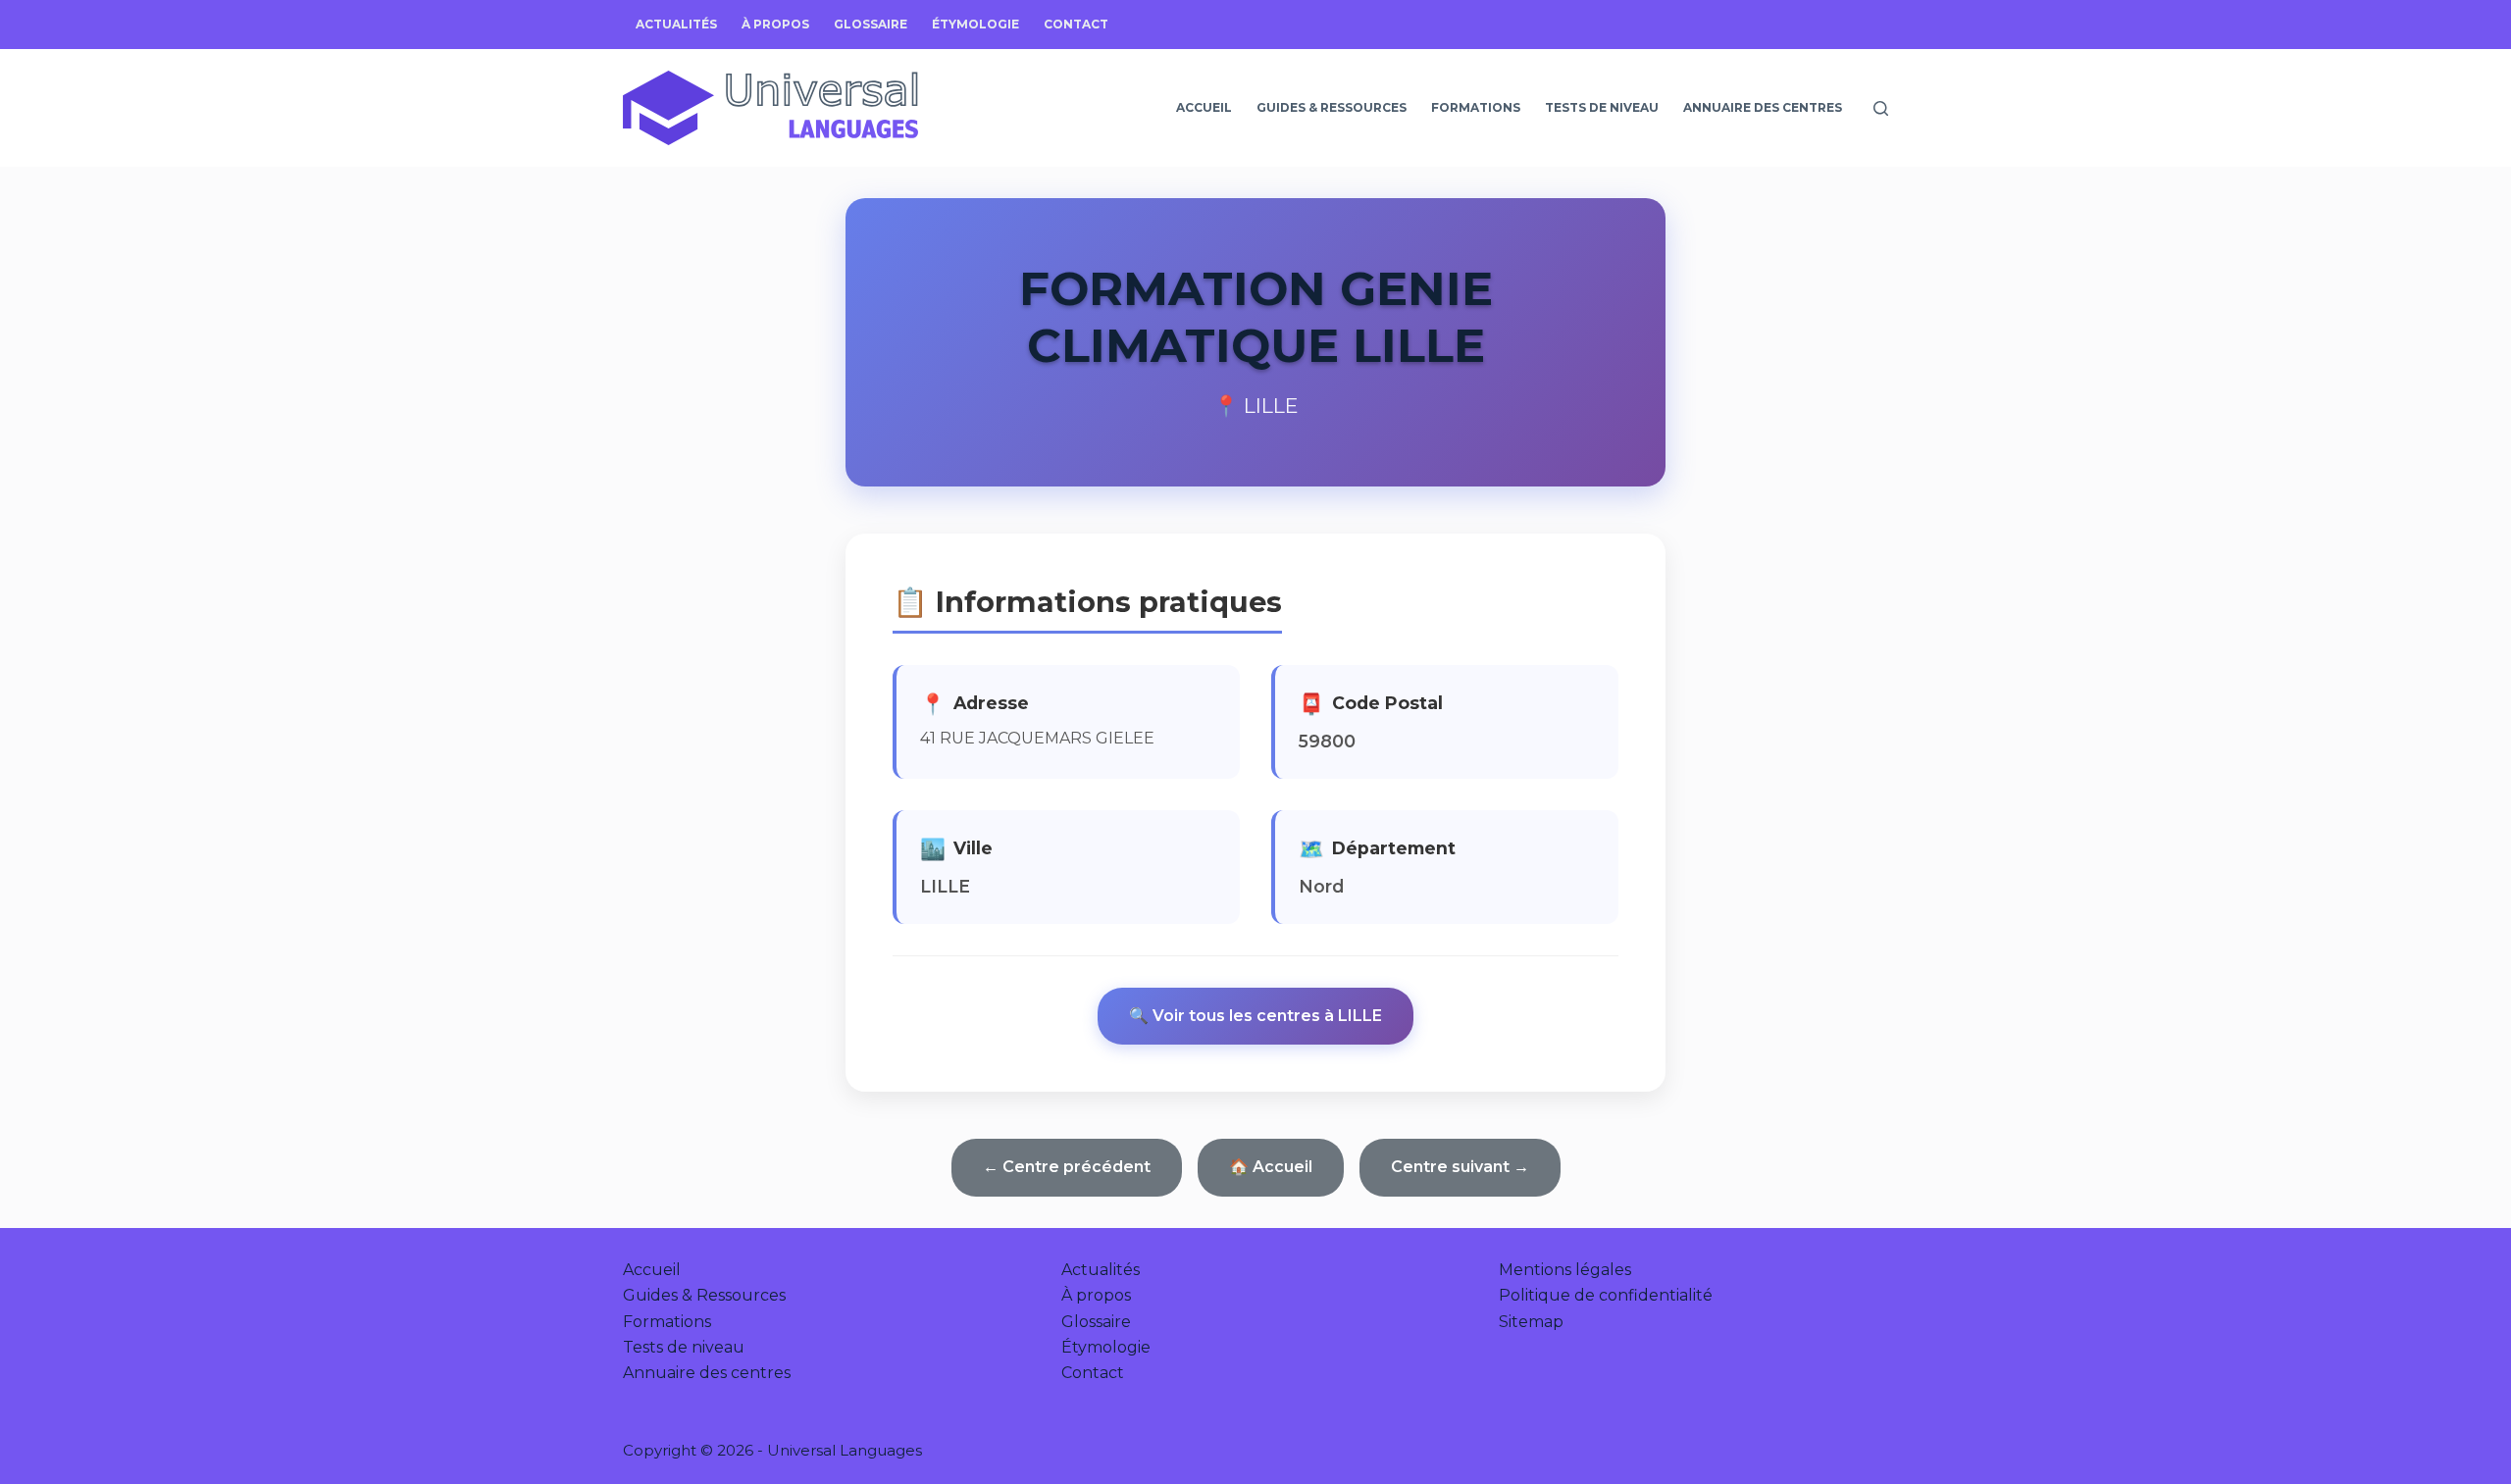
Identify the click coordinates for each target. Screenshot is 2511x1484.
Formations (1476, 107)
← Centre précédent (1067, 1167)
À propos (775, 24)
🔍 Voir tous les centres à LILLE (1255, 1016)
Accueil (1204, 107)
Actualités (676, 24)
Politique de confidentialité (1606, 1295)
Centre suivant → (1460, 1167)
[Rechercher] (1881, 108)
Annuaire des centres (1763, 107)
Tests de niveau (1602, 107)
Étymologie (975, 24)
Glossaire (871, 24)
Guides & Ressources (1332, 107)
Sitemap (1531, 1322)
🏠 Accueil (1271, 1167)
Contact (1076, 24)
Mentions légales (1565, 1270)
